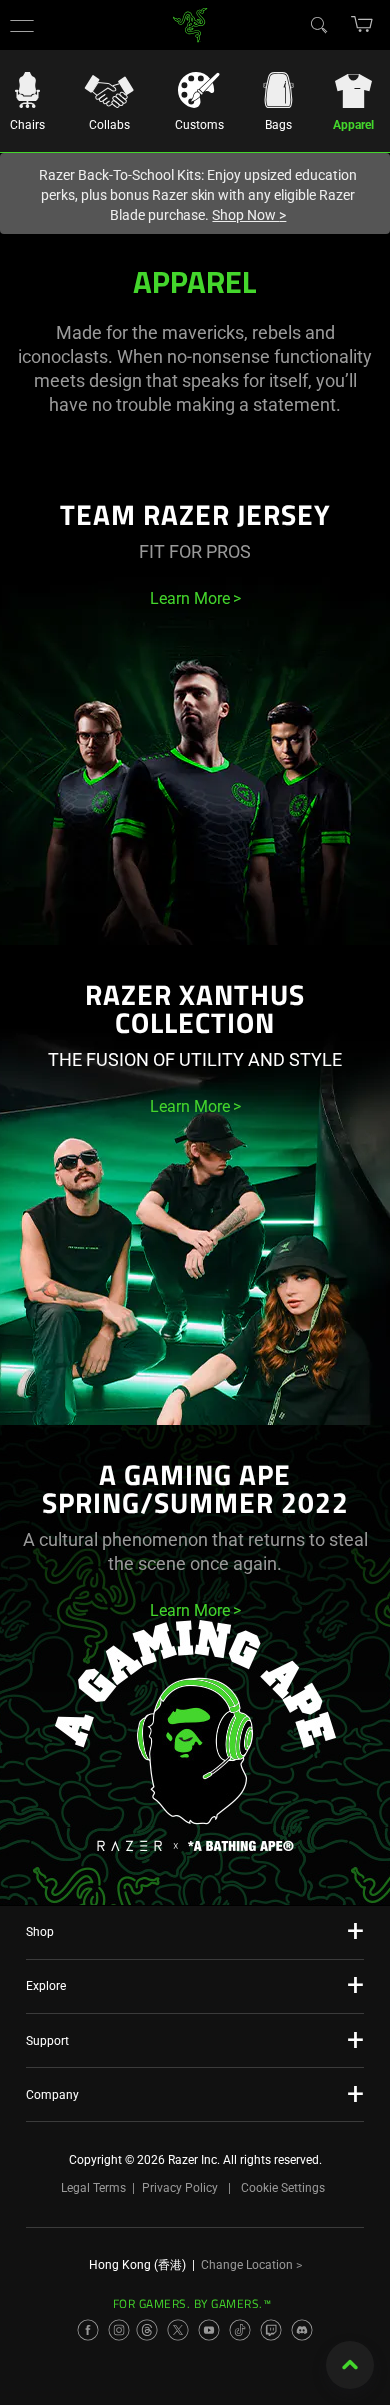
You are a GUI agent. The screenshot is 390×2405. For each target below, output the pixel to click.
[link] (190, 23)
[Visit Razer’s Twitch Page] (271, 2330)
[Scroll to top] (350, 2365)
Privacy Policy (180, 2188)
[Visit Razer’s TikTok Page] (240, 2330)
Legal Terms (93, 2188)
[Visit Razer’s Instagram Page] (119, 2330)
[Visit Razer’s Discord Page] (302, 2330)
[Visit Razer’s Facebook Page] (88, 2330)
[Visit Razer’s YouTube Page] (209, 2330)
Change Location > (251, 2265)
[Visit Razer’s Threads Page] (147, 2330)
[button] (22, 25)
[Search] (318, 24)
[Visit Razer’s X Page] (178, 2330)
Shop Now (249, 215)
